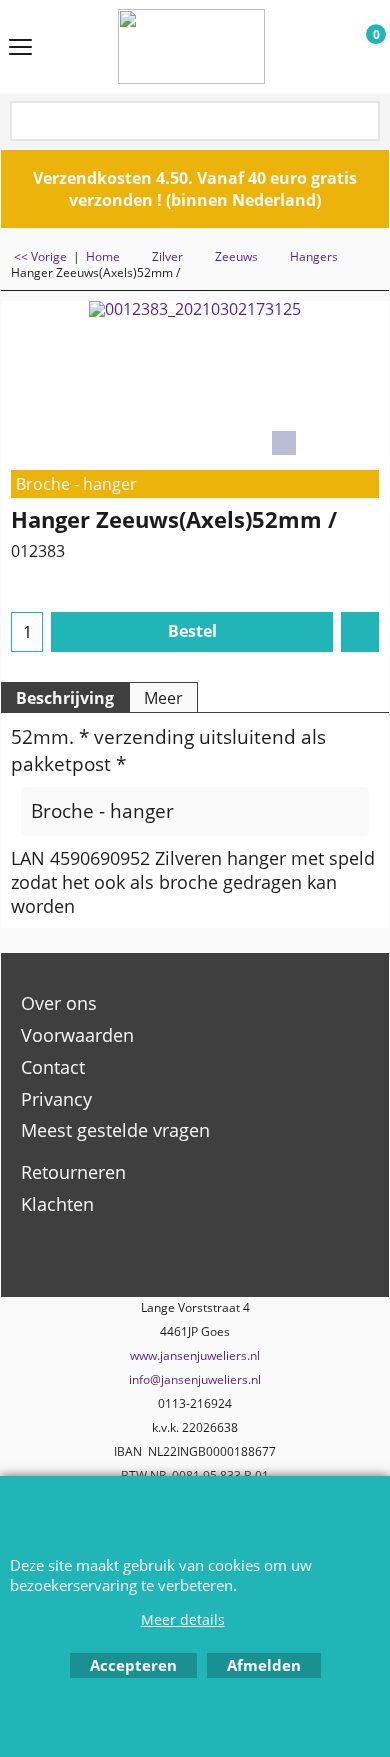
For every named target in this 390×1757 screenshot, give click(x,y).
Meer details (183, 1619)
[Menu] (20, 48)
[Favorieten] (360, 632)
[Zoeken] (363, 122)
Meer (163, 698)
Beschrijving (65, 698)
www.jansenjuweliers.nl (195, 1355)
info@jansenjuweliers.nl (195, 1379)
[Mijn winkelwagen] (357, 47)
